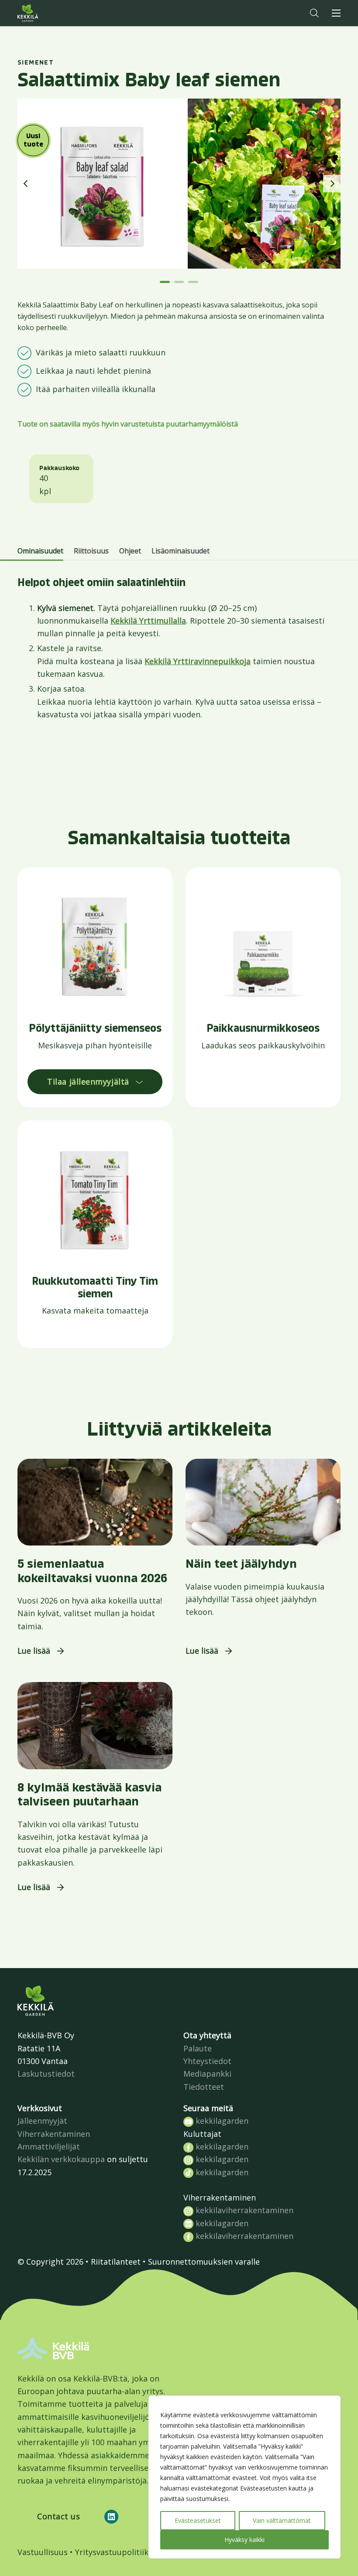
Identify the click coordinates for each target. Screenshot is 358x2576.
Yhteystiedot (207, 2061)
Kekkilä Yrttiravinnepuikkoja (198, 661)
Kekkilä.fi (45, 13)
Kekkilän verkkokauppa (61, 2159)
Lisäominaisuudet (181, 551)
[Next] (332, 184)
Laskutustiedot (46, 2074)
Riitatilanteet (116, 2262)
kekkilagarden (221, 2121)
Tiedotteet (204, 2087)
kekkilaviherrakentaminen (243, 2210)
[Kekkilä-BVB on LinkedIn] (111, 2517)
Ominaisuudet (40, 551)
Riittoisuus (91, 551)
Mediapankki (207, 2074)
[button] (314, 13)
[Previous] (26, 184)
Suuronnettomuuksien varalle (204, 2262)
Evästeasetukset (198, 2520)
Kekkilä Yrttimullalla (148, 621)
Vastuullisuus (43, 2552)
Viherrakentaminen (54, 2134)
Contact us (59, 2516)
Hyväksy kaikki (244, 2540)
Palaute (198, 2048)
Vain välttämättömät (282, 2520)
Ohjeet (130, 551)
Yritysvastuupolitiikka (116, 2552)
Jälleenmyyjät (42, 2121)
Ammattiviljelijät (49, 2146)
